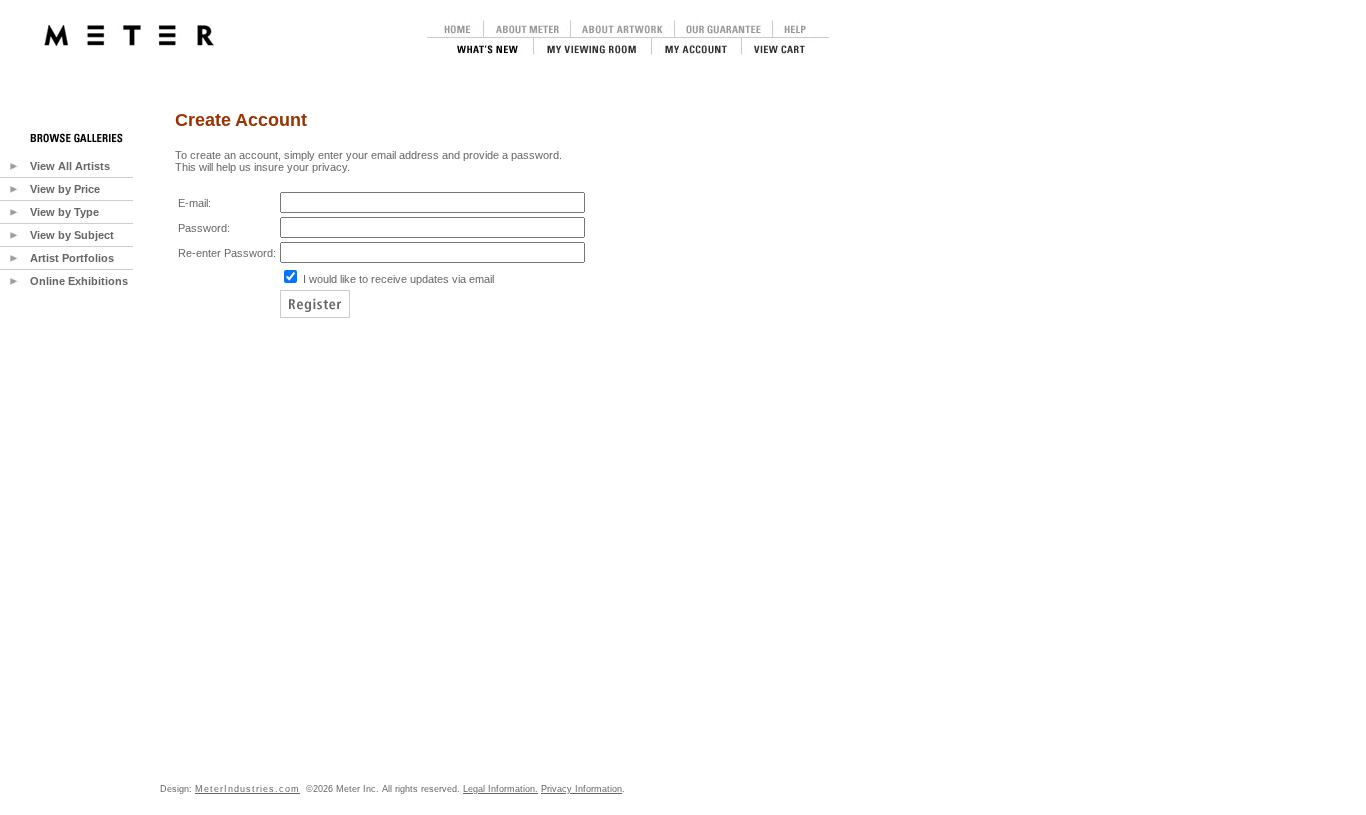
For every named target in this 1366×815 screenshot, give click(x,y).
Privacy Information (581, 789)
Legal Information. (500, 789)
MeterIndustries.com (247, 789)
